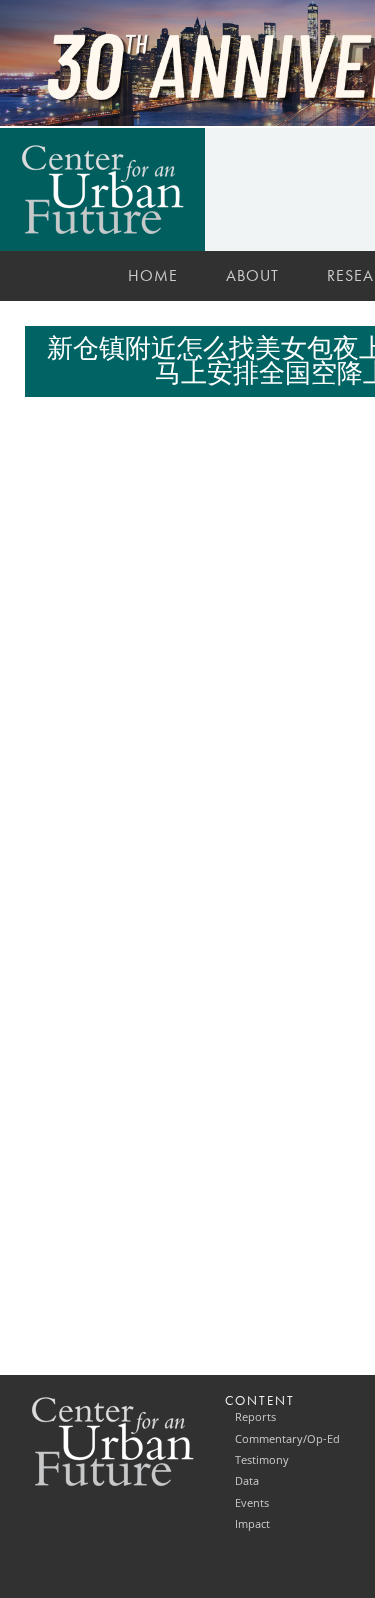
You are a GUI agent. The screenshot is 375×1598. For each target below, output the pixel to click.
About (252, 275)
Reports (255, 1417)
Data (247, 1481)
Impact (252, 1524)
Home (153, 275)
